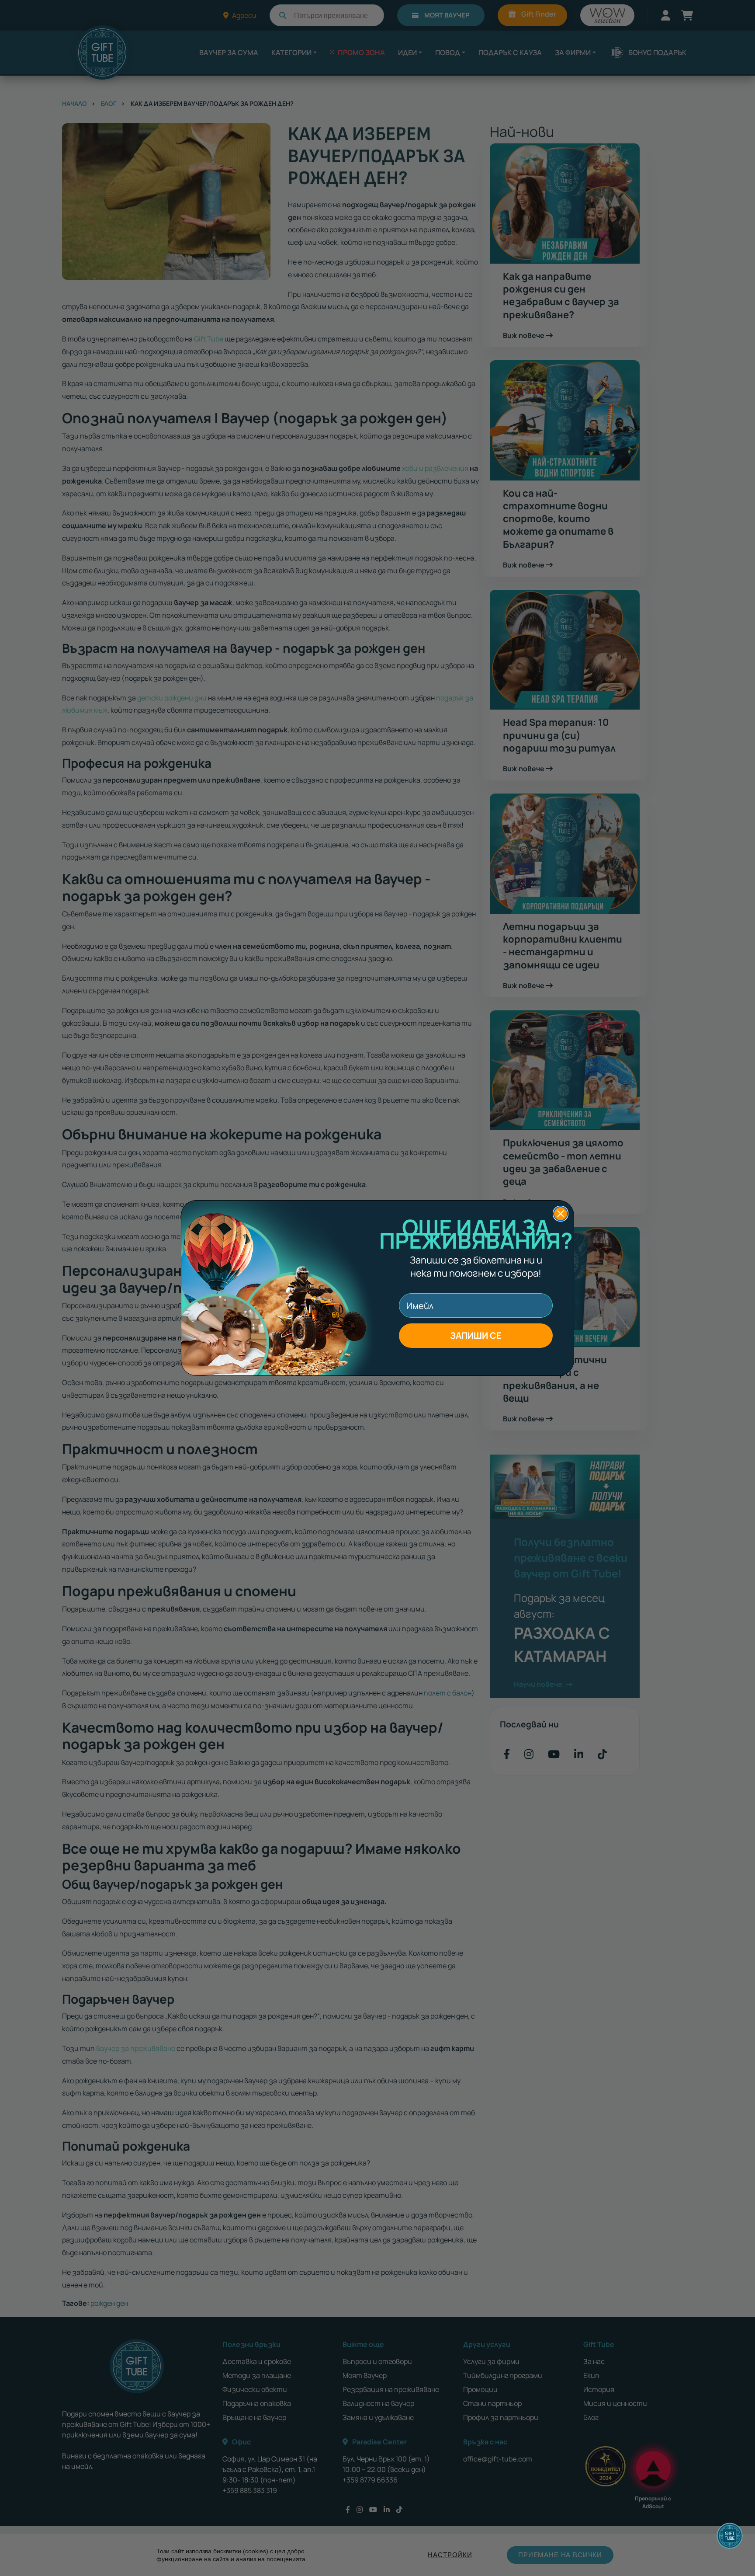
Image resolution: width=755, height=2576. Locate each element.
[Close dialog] (561, 1214)
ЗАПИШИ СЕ (476, 1335)
